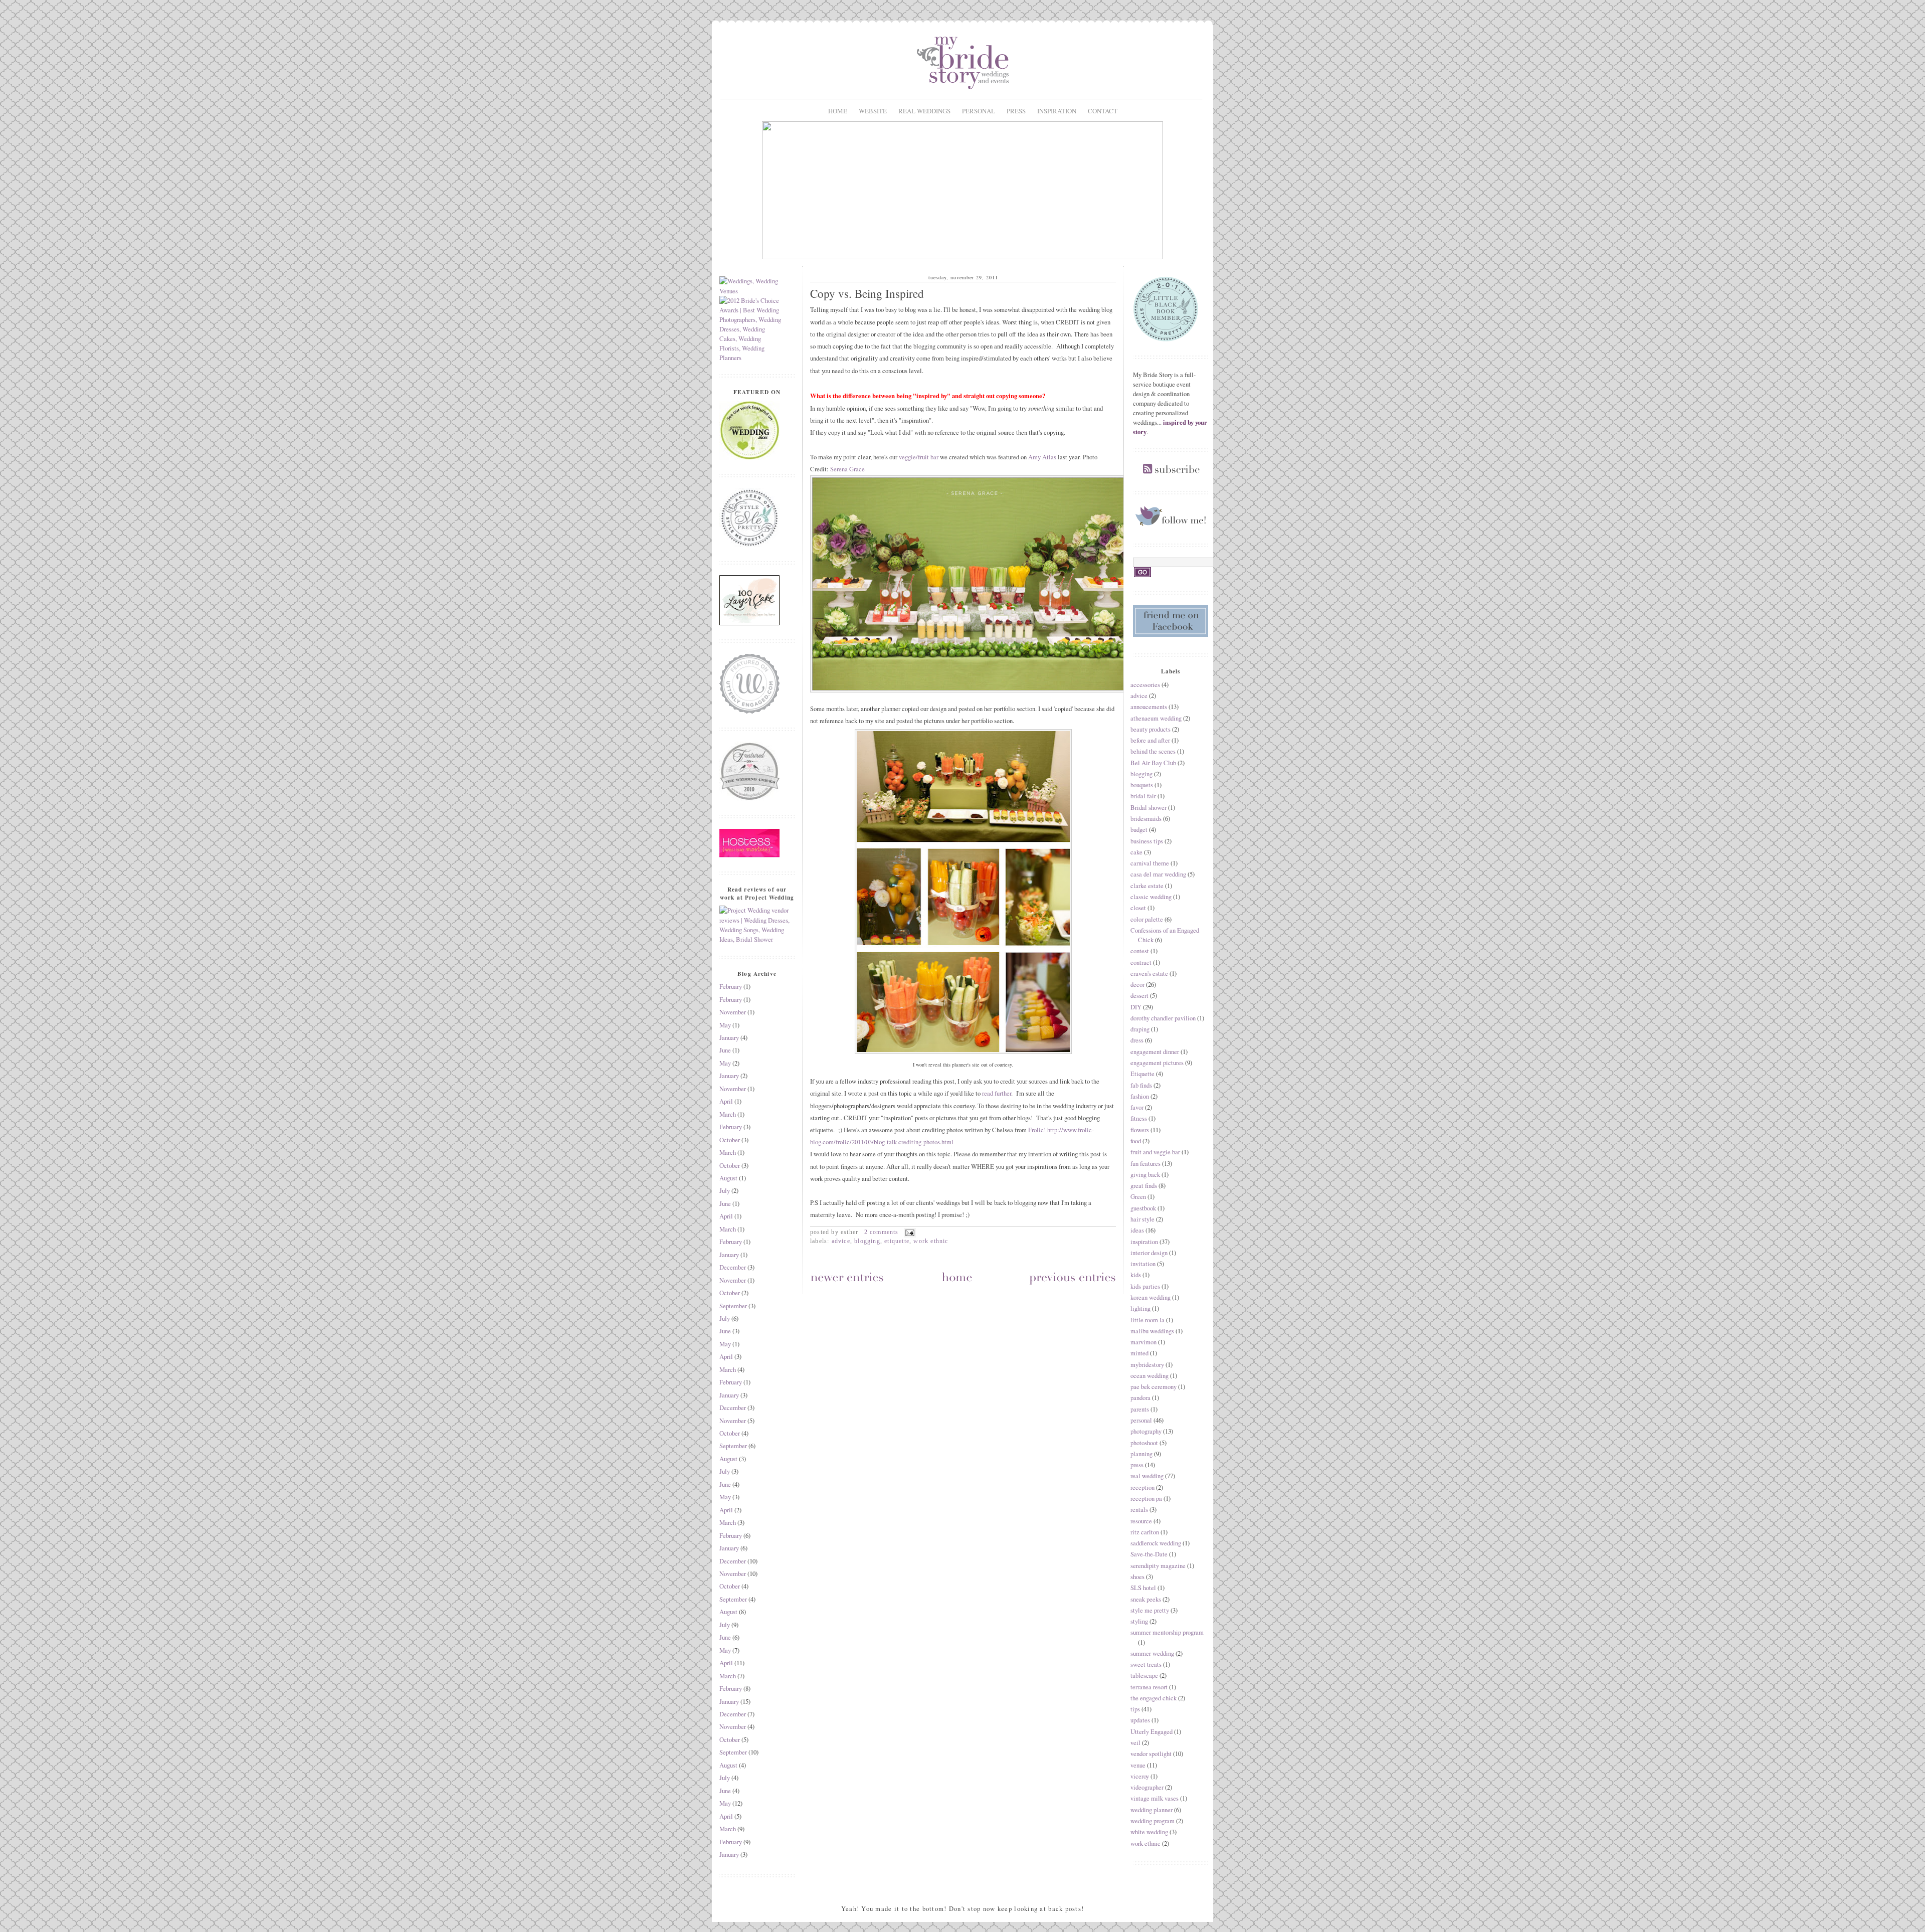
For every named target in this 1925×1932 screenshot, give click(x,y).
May (725, 1025)
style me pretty (1150, 1610)
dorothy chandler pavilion (1163, 1018)
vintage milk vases (1154, 1798)
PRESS (1016, 111)
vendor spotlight (1151, 1754)
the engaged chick (1153, 1698)
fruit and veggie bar (1155, 1152)
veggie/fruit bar (919, 457)
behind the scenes (1153, 751)
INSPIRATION (1057, 111)
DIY (1136, 1007)
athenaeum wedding (1156, 718)
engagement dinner (1155, 1052)
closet (1138, 908)
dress (1137, 1040)
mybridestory (1147, 1365)
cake (1136, 852)
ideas (1137, 1230)
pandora (1140, 1398)
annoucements (1149, 707)
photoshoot (1144, 1443)
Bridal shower (1148, 808)
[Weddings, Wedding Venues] (750, 286)
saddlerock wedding (1156, 1543)
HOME (838, 111)
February (731, 987)
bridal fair (1143, 796)
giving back (1145, 1175)
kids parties (1145, 1286)
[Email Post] (908, 1232)
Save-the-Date (1149, 1554)
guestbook (1143, 1208)
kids (1136, 1275)
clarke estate (1147, 886)
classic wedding (1151, 897)
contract (1141, 962)
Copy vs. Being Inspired (867, 294)
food (1136, 1141)
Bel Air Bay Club (1153, 763)
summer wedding (1152, 1653)
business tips (1147, 841)
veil (1135, 1743)
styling (1139, 1621)
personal (1141, 1420)
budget (1139, 830)
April (726, 1101)
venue (1138, 1765)
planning (1141, 1454)
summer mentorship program (1167, 1632)
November (733, 1012)
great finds (1144, 1186)
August (728, 1178)
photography (1146, 1431)
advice (841, 1241)
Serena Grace (847, 469)
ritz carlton (1145, 1532)
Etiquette (897, 1241)
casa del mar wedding (1158, 874)
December (733, 1267)
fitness (1139, 1118)
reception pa (1146, 1499)
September (733, 1306)
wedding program (1152, 1821)
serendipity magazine (1158, 1566)
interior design (1149, 1253)
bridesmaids (1146, 819)
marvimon (1143, 1342)
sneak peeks (1146, 1599)
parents (1140, 1409)
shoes (1137, 1577)
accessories (1145, 685)
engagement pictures (1157, 1063)
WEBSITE (873, 111)
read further (997, 1093)
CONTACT (1103, 111)
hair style (1142, 1219)
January (729, 1038)
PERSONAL (979, 111)
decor (1137, 985)
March (728, 1114)
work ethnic (931, 1241)
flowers (1140, 1130)
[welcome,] (963, 257)
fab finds (1141, 1085)
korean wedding (1150, 1297)
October (730, 1140)
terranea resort (1149, 1687)
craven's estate (1149, 974)
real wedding (1147, 1476)
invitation (1143, 1264)
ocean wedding (1149, 1376)
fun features (1145, 1164)
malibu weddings (1152, 1331)
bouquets (1142, 785)
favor (1137, 1107)
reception (1142, 1487)
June (725, 1050)
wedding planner (1151, 1810)
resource (1141, 1521)
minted (1139, 1353)
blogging (867, 1241)
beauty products (1150, 729)
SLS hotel (1143, 1588)
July (725, 1191)
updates (1140, 1720)
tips (1135, 1709)
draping (1140, 1029)
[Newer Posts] (847, 1279)
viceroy (1140, 1776)
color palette (1147, 919)
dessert (1139, 996)
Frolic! (1037, 1130)
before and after (1150, 740)
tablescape (1144, 1676)
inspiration (1144, 1242)
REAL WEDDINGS (924, 111)
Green (1138, 1197)
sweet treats (1146, 1664)
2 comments (882, 1232)
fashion (1140, 1096)
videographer (1147, 1787)
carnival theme (1150, 863)
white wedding (1149, 1832)
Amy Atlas (1042, 457)
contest (1140, 951)
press (1137, 1465)
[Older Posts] (1072, 1279)
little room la (1147, 1320)
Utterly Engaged (1151, 1732)
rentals (1139, 1510)
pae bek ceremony (1153, 1387)
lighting (1140, 1308)
